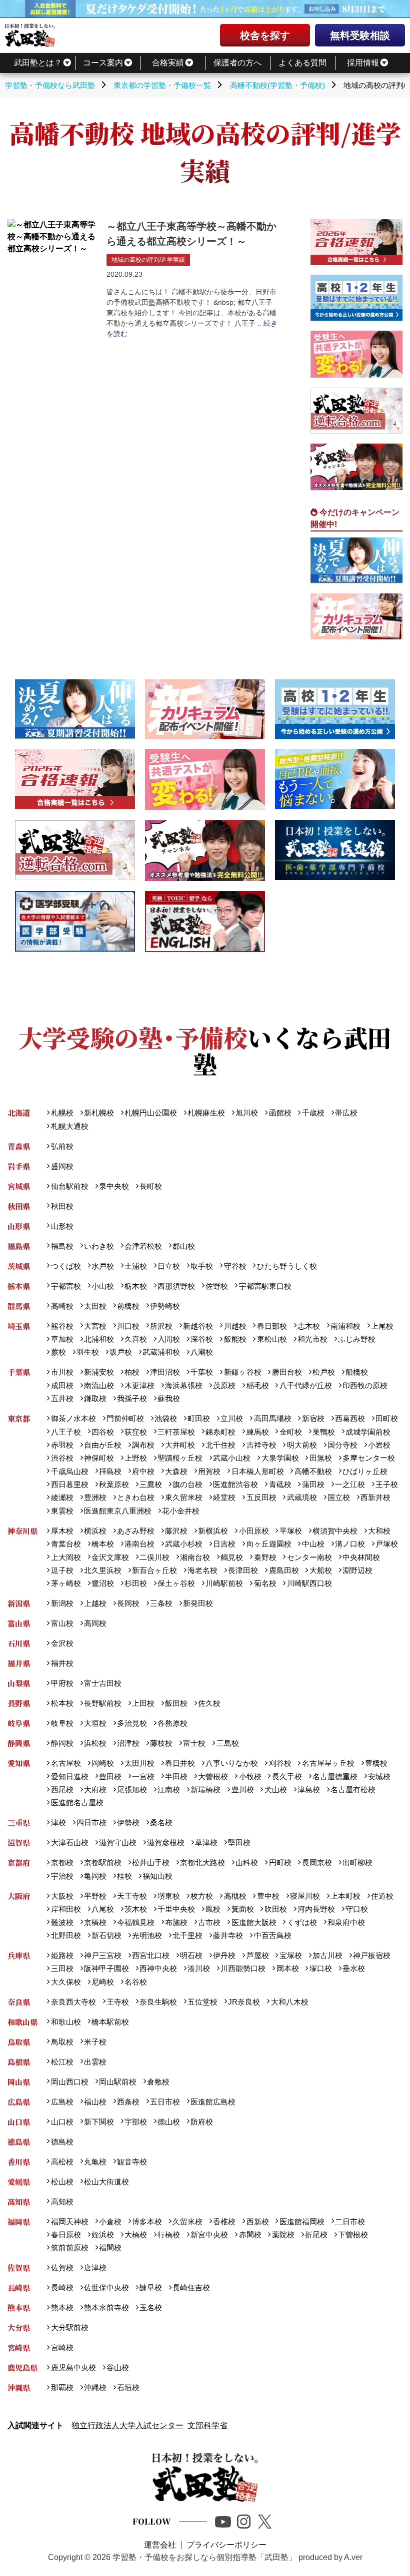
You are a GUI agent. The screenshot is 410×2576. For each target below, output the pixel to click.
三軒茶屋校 (176, 1432)
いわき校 (99, 1246)
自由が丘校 (103, 1445)
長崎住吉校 (191, 2288)
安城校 (379, 1777)
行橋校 (169, 2235)
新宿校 (313, 1418)
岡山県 (19, 2082)
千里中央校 (176, 1909)
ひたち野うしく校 (287, 1266)
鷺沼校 (103, 1583)
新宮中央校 (209, 2235)
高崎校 (62, 1306)
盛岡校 (62, 1166)
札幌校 (62, 1113)
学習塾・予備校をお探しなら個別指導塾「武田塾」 (204, 2557)
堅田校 (239, 1842)
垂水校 (354, 1968)
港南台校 (139, 1544)
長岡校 (128, 1603)
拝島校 (110, 1471)
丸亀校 (95, 2162)
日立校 (169, 1266)
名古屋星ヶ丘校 (328, 1763)
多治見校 (132, 1723)
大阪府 (19, 1896)
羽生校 (88, 1352)
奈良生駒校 (158, 2002)
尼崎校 (103, 1982)
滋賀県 (19, 1842)
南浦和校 (345, 1326)
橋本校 (103, 1544)
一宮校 (143, 1777)
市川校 (62, 1372)
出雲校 (95, 2062)
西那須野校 (176, 1286)
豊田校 (110, 1777)
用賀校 (209, 1471)
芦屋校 (257, 1955)
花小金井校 (181, 1511)
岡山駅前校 (118, 2082)
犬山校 (275, 1790)
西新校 (257, 2222)
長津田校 (243, 1570)
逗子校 (62, 1570)
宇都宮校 (66, 1286)
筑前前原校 (69, 2248)
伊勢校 (128, 1822)
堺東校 (169, 1896)
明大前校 (302, 1445)
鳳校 (213, 1909)
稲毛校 (257, 1385)
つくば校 (66, 1266)
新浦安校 (99, 1372)
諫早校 (151, 2288)
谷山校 (118, 2367)
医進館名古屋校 (77, 1803)
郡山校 (184, 1246)
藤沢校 (176, 1531)
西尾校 (62, 1790)
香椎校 (224, 2222)
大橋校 (136, 2235)
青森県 (19, 1146)
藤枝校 (161, 1743)
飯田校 (176, 1703)
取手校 (202, 1266)
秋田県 (19, 1206)
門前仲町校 (125, 1418)
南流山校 (99, 1385)
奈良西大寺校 (73, 2002)
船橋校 (357, 1372)
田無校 (320, 1458)
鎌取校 (95, 1398)
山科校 (247, 1862)
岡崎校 (103, 1763)
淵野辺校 (357, 1570)
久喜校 (136, 1339)
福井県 (19, 1663)
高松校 (62, 2162)
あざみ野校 (136, 1531)
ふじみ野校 (357, 1339)
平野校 (95, 1896)
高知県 (19, 2202)
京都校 (62, 1862)
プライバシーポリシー (226, 2545)
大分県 (19, 2327)
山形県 (19, 1226)
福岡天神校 (69, 2222)
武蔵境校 (302, 1497)
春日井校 (180, 1763)
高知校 (62, 2202)
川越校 (235, 1326)
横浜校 (95, 1531)
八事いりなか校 (232, 1763)
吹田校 (275, 1909)
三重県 (19, 1822)
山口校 (62, 2122)
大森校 (176, 1471)
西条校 (128, 2102)
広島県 (19, 2102)
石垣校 (128, 2387)
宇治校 (62, 1876)
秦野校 (265, 1557)
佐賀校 (62, 2268)
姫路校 (62, 1955)
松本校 (62, 1703)
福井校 (62, 1663)
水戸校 (103, 1266)
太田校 (95, 1306)
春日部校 (272, 1326)
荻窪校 (136, 1432)
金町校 (290, 1432)
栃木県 (19, 1286)
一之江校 (350, 1484)
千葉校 (202, 1372)
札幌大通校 (69, 1126)
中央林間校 (361, 1557)
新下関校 (99, 2122)
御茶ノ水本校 (73, 1418)
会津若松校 (143, 1246)
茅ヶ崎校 (66, 1583)
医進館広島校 (213, 2102)
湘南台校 (195, 1557)
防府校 (202, 2122)
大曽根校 (213, 1777)
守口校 (357, 1909)
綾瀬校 (62, 1497)
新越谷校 (198, 1326)
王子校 (387, 1484)
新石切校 (106, 1935)
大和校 (379, 1531)
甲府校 (62, 1683)
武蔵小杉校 (184, 1544)
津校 (58, 1822)
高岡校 (95, 1623)
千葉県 (19, 1372)
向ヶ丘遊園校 (269, 1544)
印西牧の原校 (365, 1385)
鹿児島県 (22, 2367)
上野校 (136, 1458)
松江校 (62, 2062)
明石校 (191, 1955)
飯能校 (235, 1339)
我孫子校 (132, 1398)
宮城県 (19, 1186)
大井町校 (180, 1445)
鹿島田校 (284, 1570)
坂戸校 (121, 1352)
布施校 (176, 1922)
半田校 (176, 1777)
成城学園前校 (368, 1432)
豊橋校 (376, 1763)
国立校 (339, 1497)
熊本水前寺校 (106, 2308)
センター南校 (309, 1557)
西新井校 (375, 1497)
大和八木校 (289, 2002)
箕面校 (242, 1909)
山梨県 (19, 1683)
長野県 (19, 1703)
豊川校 (242, 1790)
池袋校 (166, 1418)
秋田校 (62, 1206)
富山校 (62, 1623)
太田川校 (139, 1763)
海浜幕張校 (184, 1385)
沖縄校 (95, 2387)
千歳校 (313, 1113)
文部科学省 (207, 2425)
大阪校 (62, 1896)
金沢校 (62, 1643)
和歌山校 (66, 2022)
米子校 (95, 2042)
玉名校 (151, 2308)
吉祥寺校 (261, 1445)
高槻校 (235, 1896)
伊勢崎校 (165, 1306)
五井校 (62, 1398)
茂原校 (224, 1385)
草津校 (206, 1842)
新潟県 (19, 1603)
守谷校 (235, 1266)
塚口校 (320, 1968)
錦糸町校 (220, 1432)
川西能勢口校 (243, 1968)
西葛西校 (350, 1418)
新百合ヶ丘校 (154, 1570)
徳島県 (19, 2142)
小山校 (103, 1286)
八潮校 (202, 1352)
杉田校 (136, 1583)
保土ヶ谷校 (176, 1583)
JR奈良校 (244, 2002)
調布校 (143, 1445)
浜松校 (95, 1743)
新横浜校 (213, 1531)
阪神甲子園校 (106, 1968)
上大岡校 (66, 1557)
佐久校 (209, 1703)
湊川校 (199, 1968)
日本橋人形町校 (257, 1471)
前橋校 (128, 1306)
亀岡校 (95, 1876)
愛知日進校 (69, 1777)
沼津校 (128, 1743)
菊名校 (265, 1583)
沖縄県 (19, 2387)
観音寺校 (132, 2162)
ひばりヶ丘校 (365, 1471)
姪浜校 (103, 2235)
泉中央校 (114, 1186)
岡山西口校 (69, 2082)
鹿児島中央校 (73, 2367)
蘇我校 (169, 1398)
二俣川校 (154, 1557)
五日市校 (165, 2102)
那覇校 (62, 2387)
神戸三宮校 (103, 1955)
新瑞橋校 (205, 1790)
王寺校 (118, 2002)
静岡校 (62, 1743)
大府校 (95, 1790)
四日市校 (91, 1822)
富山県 (19, 1623)
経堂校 (224, 1497)
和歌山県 (22, 2022)
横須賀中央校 (335, 1531)
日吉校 (224, 1544)
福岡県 (19, 2222)
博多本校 (147, 2222)
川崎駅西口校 (309, 1583)
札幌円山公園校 (151, 1113)
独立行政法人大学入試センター (127, 2425)
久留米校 (187, 2222)
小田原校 (254, 1531)
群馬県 (19, 1306)
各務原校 (172, 1723)
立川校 (232, 1418)
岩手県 (19, 1166)
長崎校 (62, 2288)
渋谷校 (62, 1458)
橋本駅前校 (110, 2022)
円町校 (280, 1862)
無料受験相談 (360, 35)
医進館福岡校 (302, 2222)
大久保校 (66, 1982)
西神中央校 (158, 1968)
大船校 (320, 1570)
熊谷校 (62, 1326)
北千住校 (220, 1445)
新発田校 (198, 1603)
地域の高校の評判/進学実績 (148, 260)
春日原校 (66, 2235)
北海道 (19, 1113)
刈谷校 (280, 1763)
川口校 (128, 1326)
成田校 (62, 1385)
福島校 (62, 1246)
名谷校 (136, 1982)
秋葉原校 (114, 1484)
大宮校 (95, 1326)
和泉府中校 (346, 1922)
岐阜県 (19, 1723)
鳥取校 (62, 2042)
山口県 (19, 2122)
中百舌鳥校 (272, 1935)
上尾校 (382, 1326)
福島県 (19, 1246)
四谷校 (103, 1432)
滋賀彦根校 (166, 1842)
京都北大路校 (202, 1862)
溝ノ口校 (350, 1544)
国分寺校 (342, 1445)
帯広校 (346, 1113)
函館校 (280, 1113)
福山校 (95, 2102)
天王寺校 (132, 1896)
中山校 (313, 1544)
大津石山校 (69, 1842)
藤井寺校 (228, 1935)
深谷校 (202, 1339)
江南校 (169, 1790)
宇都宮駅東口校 (265, 1286)
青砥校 (280, 1484)
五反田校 (261, 1497)
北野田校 (66, 1935)
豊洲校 (95, 1497)
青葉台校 (66, 1544)
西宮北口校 (151, 1955)
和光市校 (312, 1339)
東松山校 (272, 1339)
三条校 (161, 1603)
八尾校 (103, 1909)
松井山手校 (151, 1862)
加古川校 (327, 1955)
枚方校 (202, 1896)
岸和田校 (66, 1909)
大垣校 (95, 1723)
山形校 (62, 1226)
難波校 (62, 1922)
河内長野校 (316, 1909)
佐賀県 (19, 2268)
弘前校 (62, 1146)
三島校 (227, 1743)
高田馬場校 (272, 1418)
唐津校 (95, 2268)
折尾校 (316, 2235)
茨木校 (136, 1909)
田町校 (387, 1418)
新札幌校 (99, 1113)
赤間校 (250, 2235)
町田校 (199, 1418)
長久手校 (287, 1777)
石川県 (19, 1643)
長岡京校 (317, 1862)
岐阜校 (62, 1723)
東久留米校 (184, 1497)
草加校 (62, 1339)
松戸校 (324, 1372)
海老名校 (202, 1570)
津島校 (309, 1790)
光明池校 (147, 1935)
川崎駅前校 (224, 1583)
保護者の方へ (237, 63)
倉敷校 (158, 2082)
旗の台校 (187, 1484)
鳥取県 (19, 2042)
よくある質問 (302, 63)
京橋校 (95, 1922)
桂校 (124, 1876)
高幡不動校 (313, 1471)
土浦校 (136, 1266)
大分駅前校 (69, 2327)
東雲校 (62, 1511)
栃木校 (136, 1286)
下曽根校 (353, 2235)
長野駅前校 (103, 1703)
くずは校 (302, 1922)
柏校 (132, 1372)
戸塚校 (387, 1544)
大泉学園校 (280, 1458)
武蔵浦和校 (161, 1352)
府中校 (143, 1471)
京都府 (19, 1862)
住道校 (382, 1896)
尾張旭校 (132, 1790)
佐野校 (217, 1286)
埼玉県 (19, 1326)
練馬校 (257, 1432)
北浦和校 (99, 1339)
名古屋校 (66, 1763)
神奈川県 (22, 1531)
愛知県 (19, 1763)
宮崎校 (62, 2347)
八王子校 (66, 1432)
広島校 (62, 2102)
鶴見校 (232, 1557)
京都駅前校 (103, 1862)
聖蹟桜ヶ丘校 (180, 1458)
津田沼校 (165, 1372)
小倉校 (110, 2222)
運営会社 (160, 2545)
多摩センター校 (369, 1458)
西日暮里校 (69, 1484)
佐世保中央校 (106, 2288)
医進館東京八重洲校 (118, 1511)
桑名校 (161, 1822)
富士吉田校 (103, 1683)
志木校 (309, 1326)
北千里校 (187, 1935)
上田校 (143, 1703)
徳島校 (62, 2142)
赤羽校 (62, 1445)
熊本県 (19, 2308)
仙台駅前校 (69, 1186)
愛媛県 (19, 2182)
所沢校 (161, 1326)
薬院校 (283, 2235)
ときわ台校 (136, 1497)
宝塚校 (290, 1955)
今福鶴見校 (136, 1922)
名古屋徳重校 (335, 1777)
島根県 (19, 2062)
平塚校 (290, 1531)
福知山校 (157, 1876)
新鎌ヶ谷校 (242, 1372)
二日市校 (350, 2222)
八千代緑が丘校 (305, 1385)
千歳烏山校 (69, 1471)
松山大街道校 (106, 2182)
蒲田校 (313, 1484)
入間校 (169, 1339)
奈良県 (19, 2002)
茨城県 (19, 1266)
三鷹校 (151, 1484)
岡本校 (287, 1968)
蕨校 (58, 1352)
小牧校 (250, 1777)
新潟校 (62, 1603)
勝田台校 (287, 1372)
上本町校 (345, 1896)
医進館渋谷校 (235, 1484)
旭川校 (247, 1113)
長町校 (151, 1186)
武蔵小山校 (232, 1458)
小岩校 (379, 1445)
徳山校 (169, 2122)
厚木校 (62, 1531)
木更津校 (139, 1385)
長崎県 (19, 2288)
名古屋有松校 (353, 1790)
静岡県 (19, 1743)
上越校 (95, 1603)
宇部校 (136, 2122)
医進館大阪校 (254, 1922)
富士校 (194, 1743)
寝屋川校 (305, 1896)
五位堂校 (202, 2002)
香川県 (19, 2162)
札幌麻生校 (206, 1113)
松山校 (62, 2182)
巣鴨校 (324, 1432)
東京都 (19, 1418)
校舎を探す (265, 35)
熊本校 (62, 2308)
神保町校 (99, 1458)
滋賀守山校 (118, 1842)
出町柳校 (357, 1862)
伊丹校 (224, 1955)
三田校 (62, 1968)
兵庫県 (19, 1955)
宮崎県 (19, 2347)
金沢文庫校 (110, 1557)
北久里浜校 (103, 1570)
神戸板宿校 (372, 1955)
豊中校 (268, 1896)
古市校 (209, 1922)
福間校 (110, 2248)
